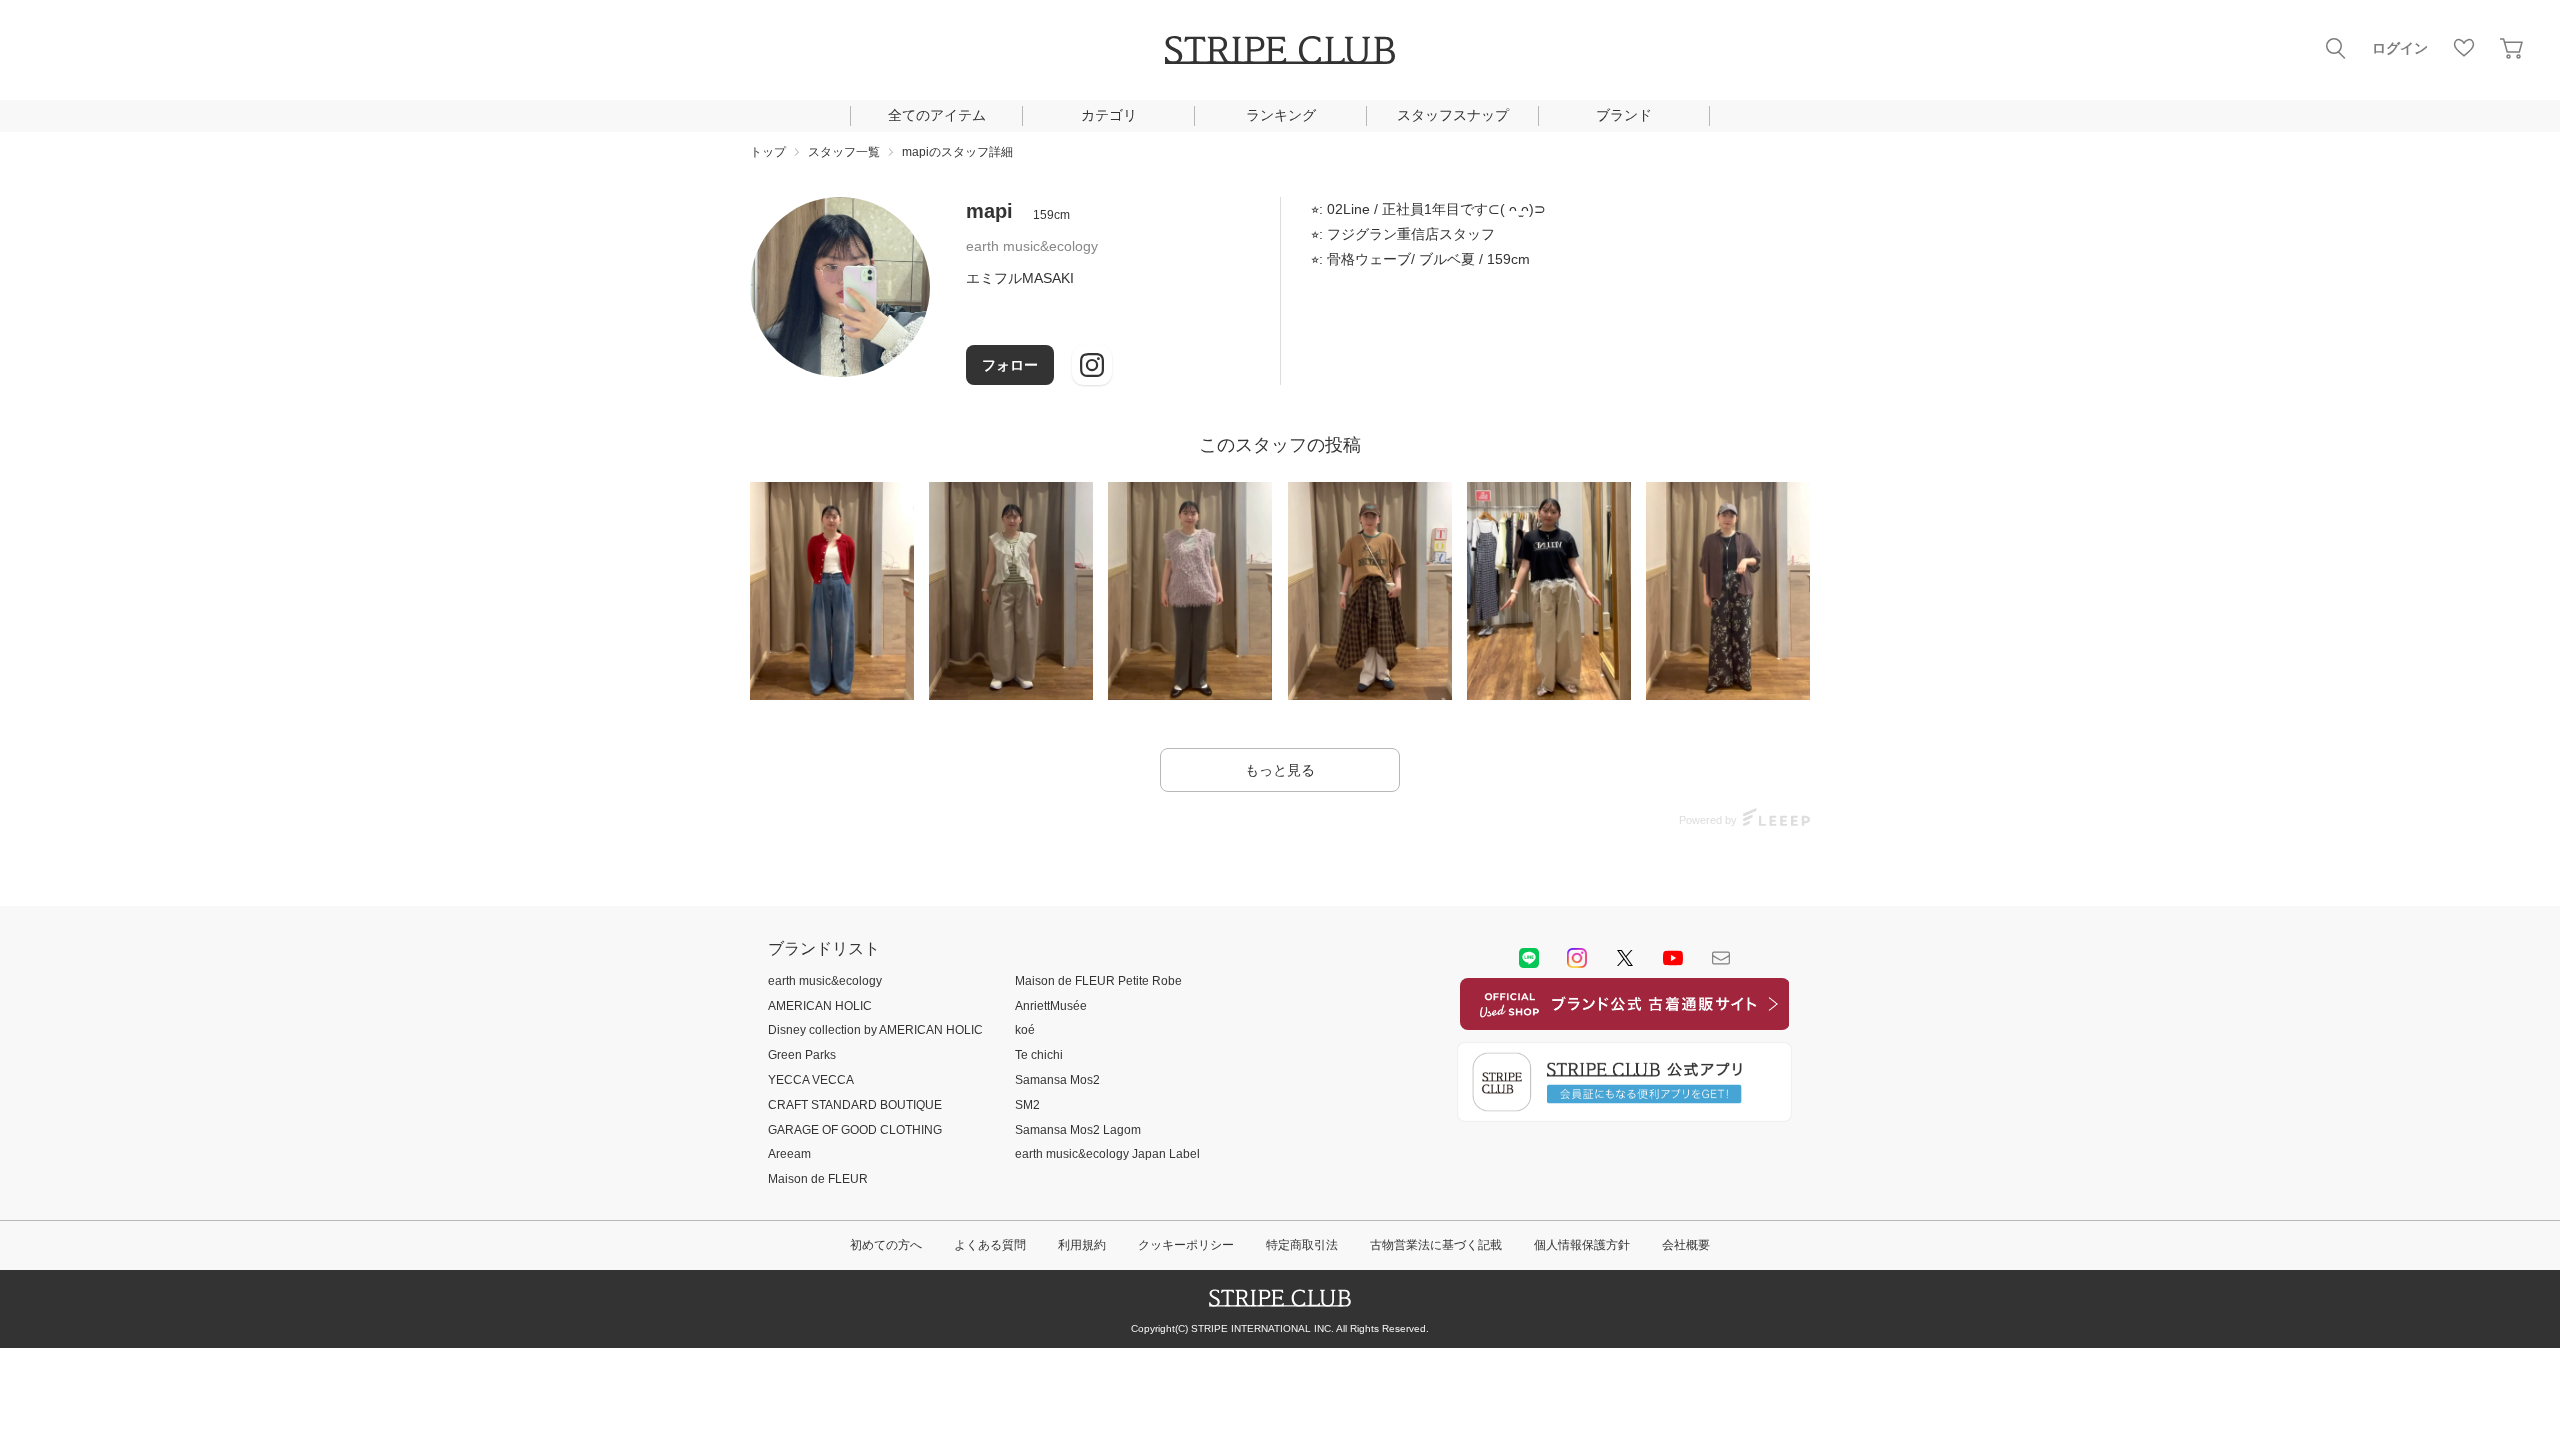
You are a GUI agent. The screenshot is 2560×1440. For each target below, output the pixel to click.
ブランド (1624, 115)
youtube (1673, 958)
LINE (1529, 958)
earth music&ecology (1032, 246)
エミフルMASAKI (1020, 278)
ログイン (2400, 48)
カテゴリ (1109, 115)
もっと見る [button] (1280, 770)
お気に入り (2464, 48)
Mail (1721, 958)
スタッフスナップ (1453, 115)
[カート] (2512, 48)
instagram (1577, 958)
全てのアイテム (937, 115)
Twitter (1625, 958)
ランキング (1281, 115)
